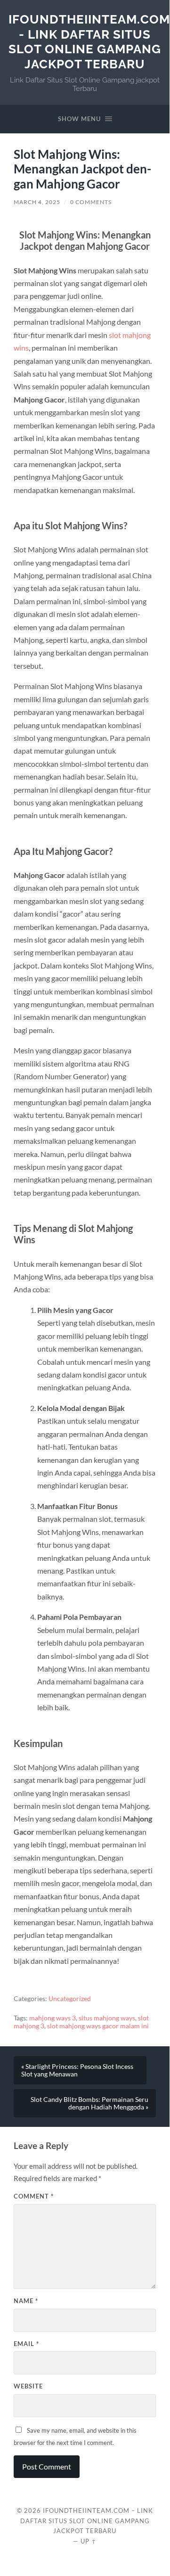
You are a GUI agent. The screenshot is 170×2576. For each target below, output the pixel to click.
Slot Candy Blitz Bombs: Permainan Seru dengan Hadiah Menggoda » (89, 2103)
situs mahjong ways (107, 2018)
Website (28, 2386)
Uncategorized (70, 1999)
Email (26, 2344)
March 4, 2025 (37, 202)
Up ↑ (89, 2541)
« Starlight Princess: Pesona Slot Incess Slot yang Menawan (77, 2070)
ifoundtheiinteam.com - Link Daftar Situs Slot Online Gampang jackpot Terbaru (89, 41)
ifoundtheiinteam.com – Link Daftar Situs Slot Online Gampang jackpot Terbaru (87, 2521)
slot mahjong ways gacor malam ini (98, 2026)
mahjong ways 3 (53, 2018)
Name (26, 2301)
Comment (34, 2196)
